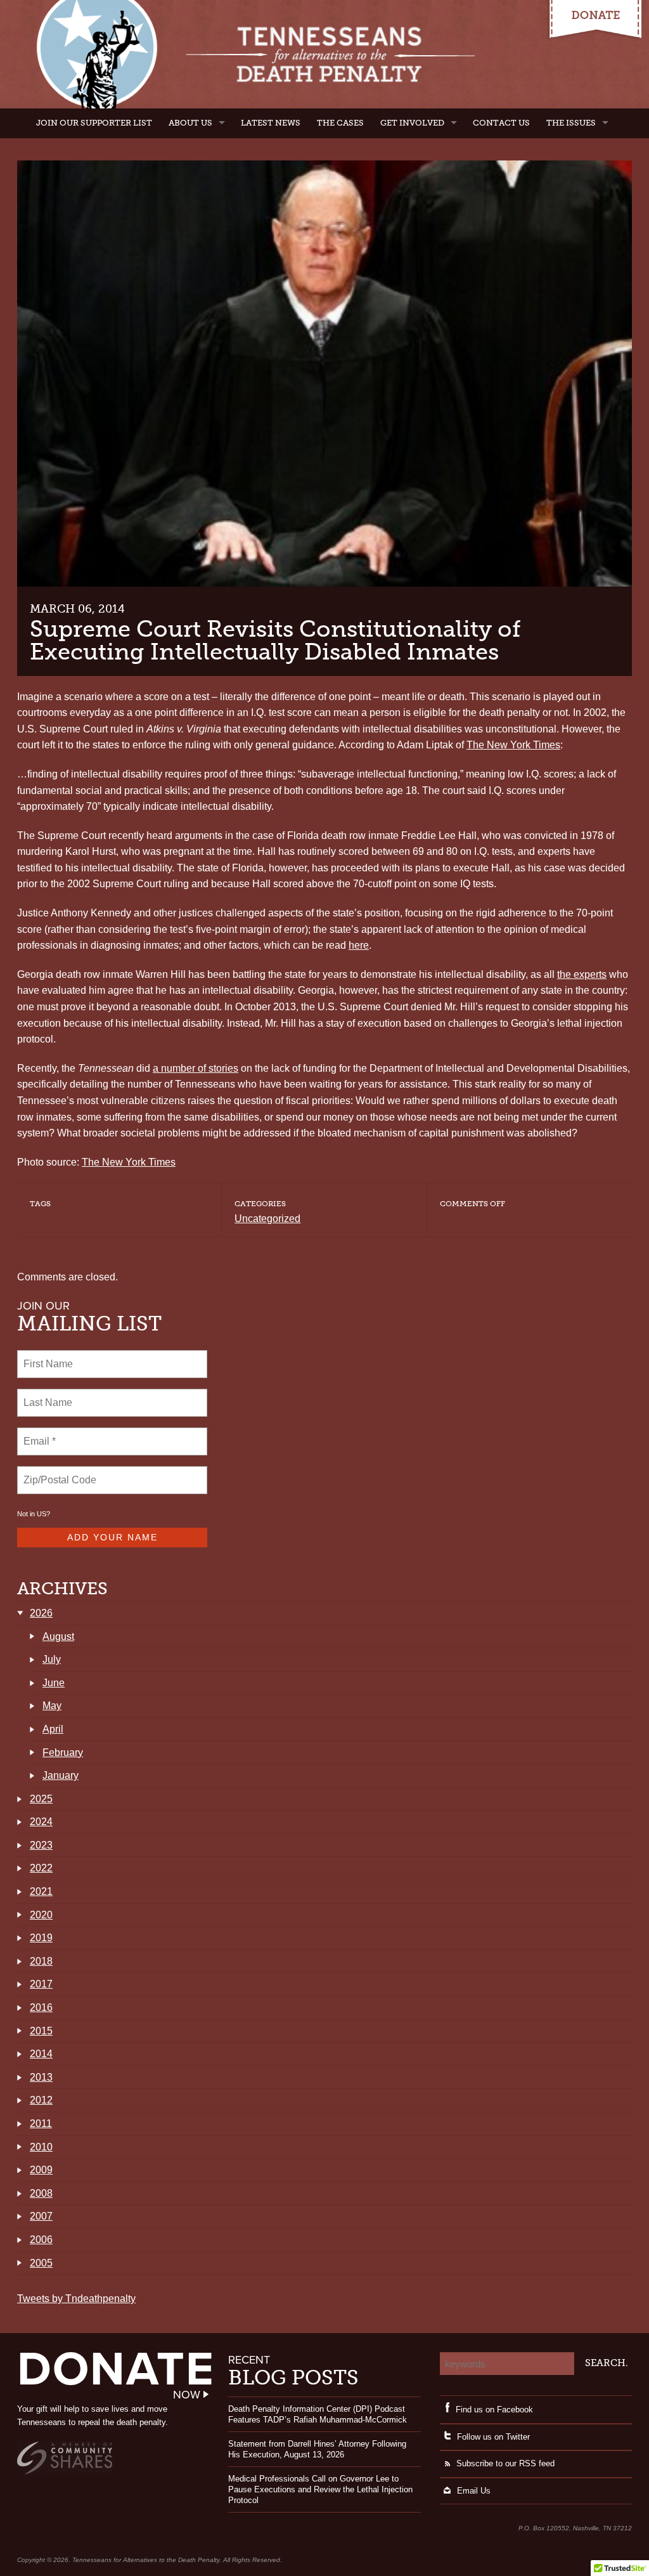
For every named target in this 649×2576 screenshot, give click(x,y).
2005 (41, 2263)
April (53, 1729)
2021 (41, 1891)
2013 (41, 2077)
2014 (41, 2054)
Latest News (271, 123)
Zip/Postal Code (58, 1473)
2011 (41, 2124)
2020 (41, 1915)
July (52, 1659)
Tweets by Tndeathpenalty (76, 2299)
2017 (41, 1984)
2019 (41, 1938)
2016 (41, 2007)
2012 (41, 2100)
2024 (41, 1822)
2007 (41, 2216)
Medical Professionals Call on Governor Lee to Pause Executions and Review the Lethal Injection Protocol (320, 2489)
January (61, 1775)
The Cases (340, 123)
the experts (582, 974)
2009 (41, 2170)
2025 (41, 1799)
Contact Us (501, 123)
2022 (41, 1868)
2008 (41, 2193)
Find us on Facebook (494, 2410)
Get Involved (412, 123)
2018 (41, 1961)
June (54, 1683)
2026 (41, 1613)
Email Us (474, 2491)
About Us (190, 123)
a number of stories (196, 1068)
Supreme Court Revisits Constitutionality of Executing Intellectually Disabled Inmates (275, 640)
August (58, 1636)
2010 (41, 2147)
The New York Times (513, 745)
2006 (41, 2240)
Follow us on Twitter (493, 2437)
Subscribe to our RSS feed (505, 2463)
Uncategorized (267, 1219)
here (359, 945)
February (63, 1753)
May (52, 1706)
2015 (41, 2031)
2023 (41, 1845)
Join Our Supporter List (94, 123)
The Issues (571, 123)
